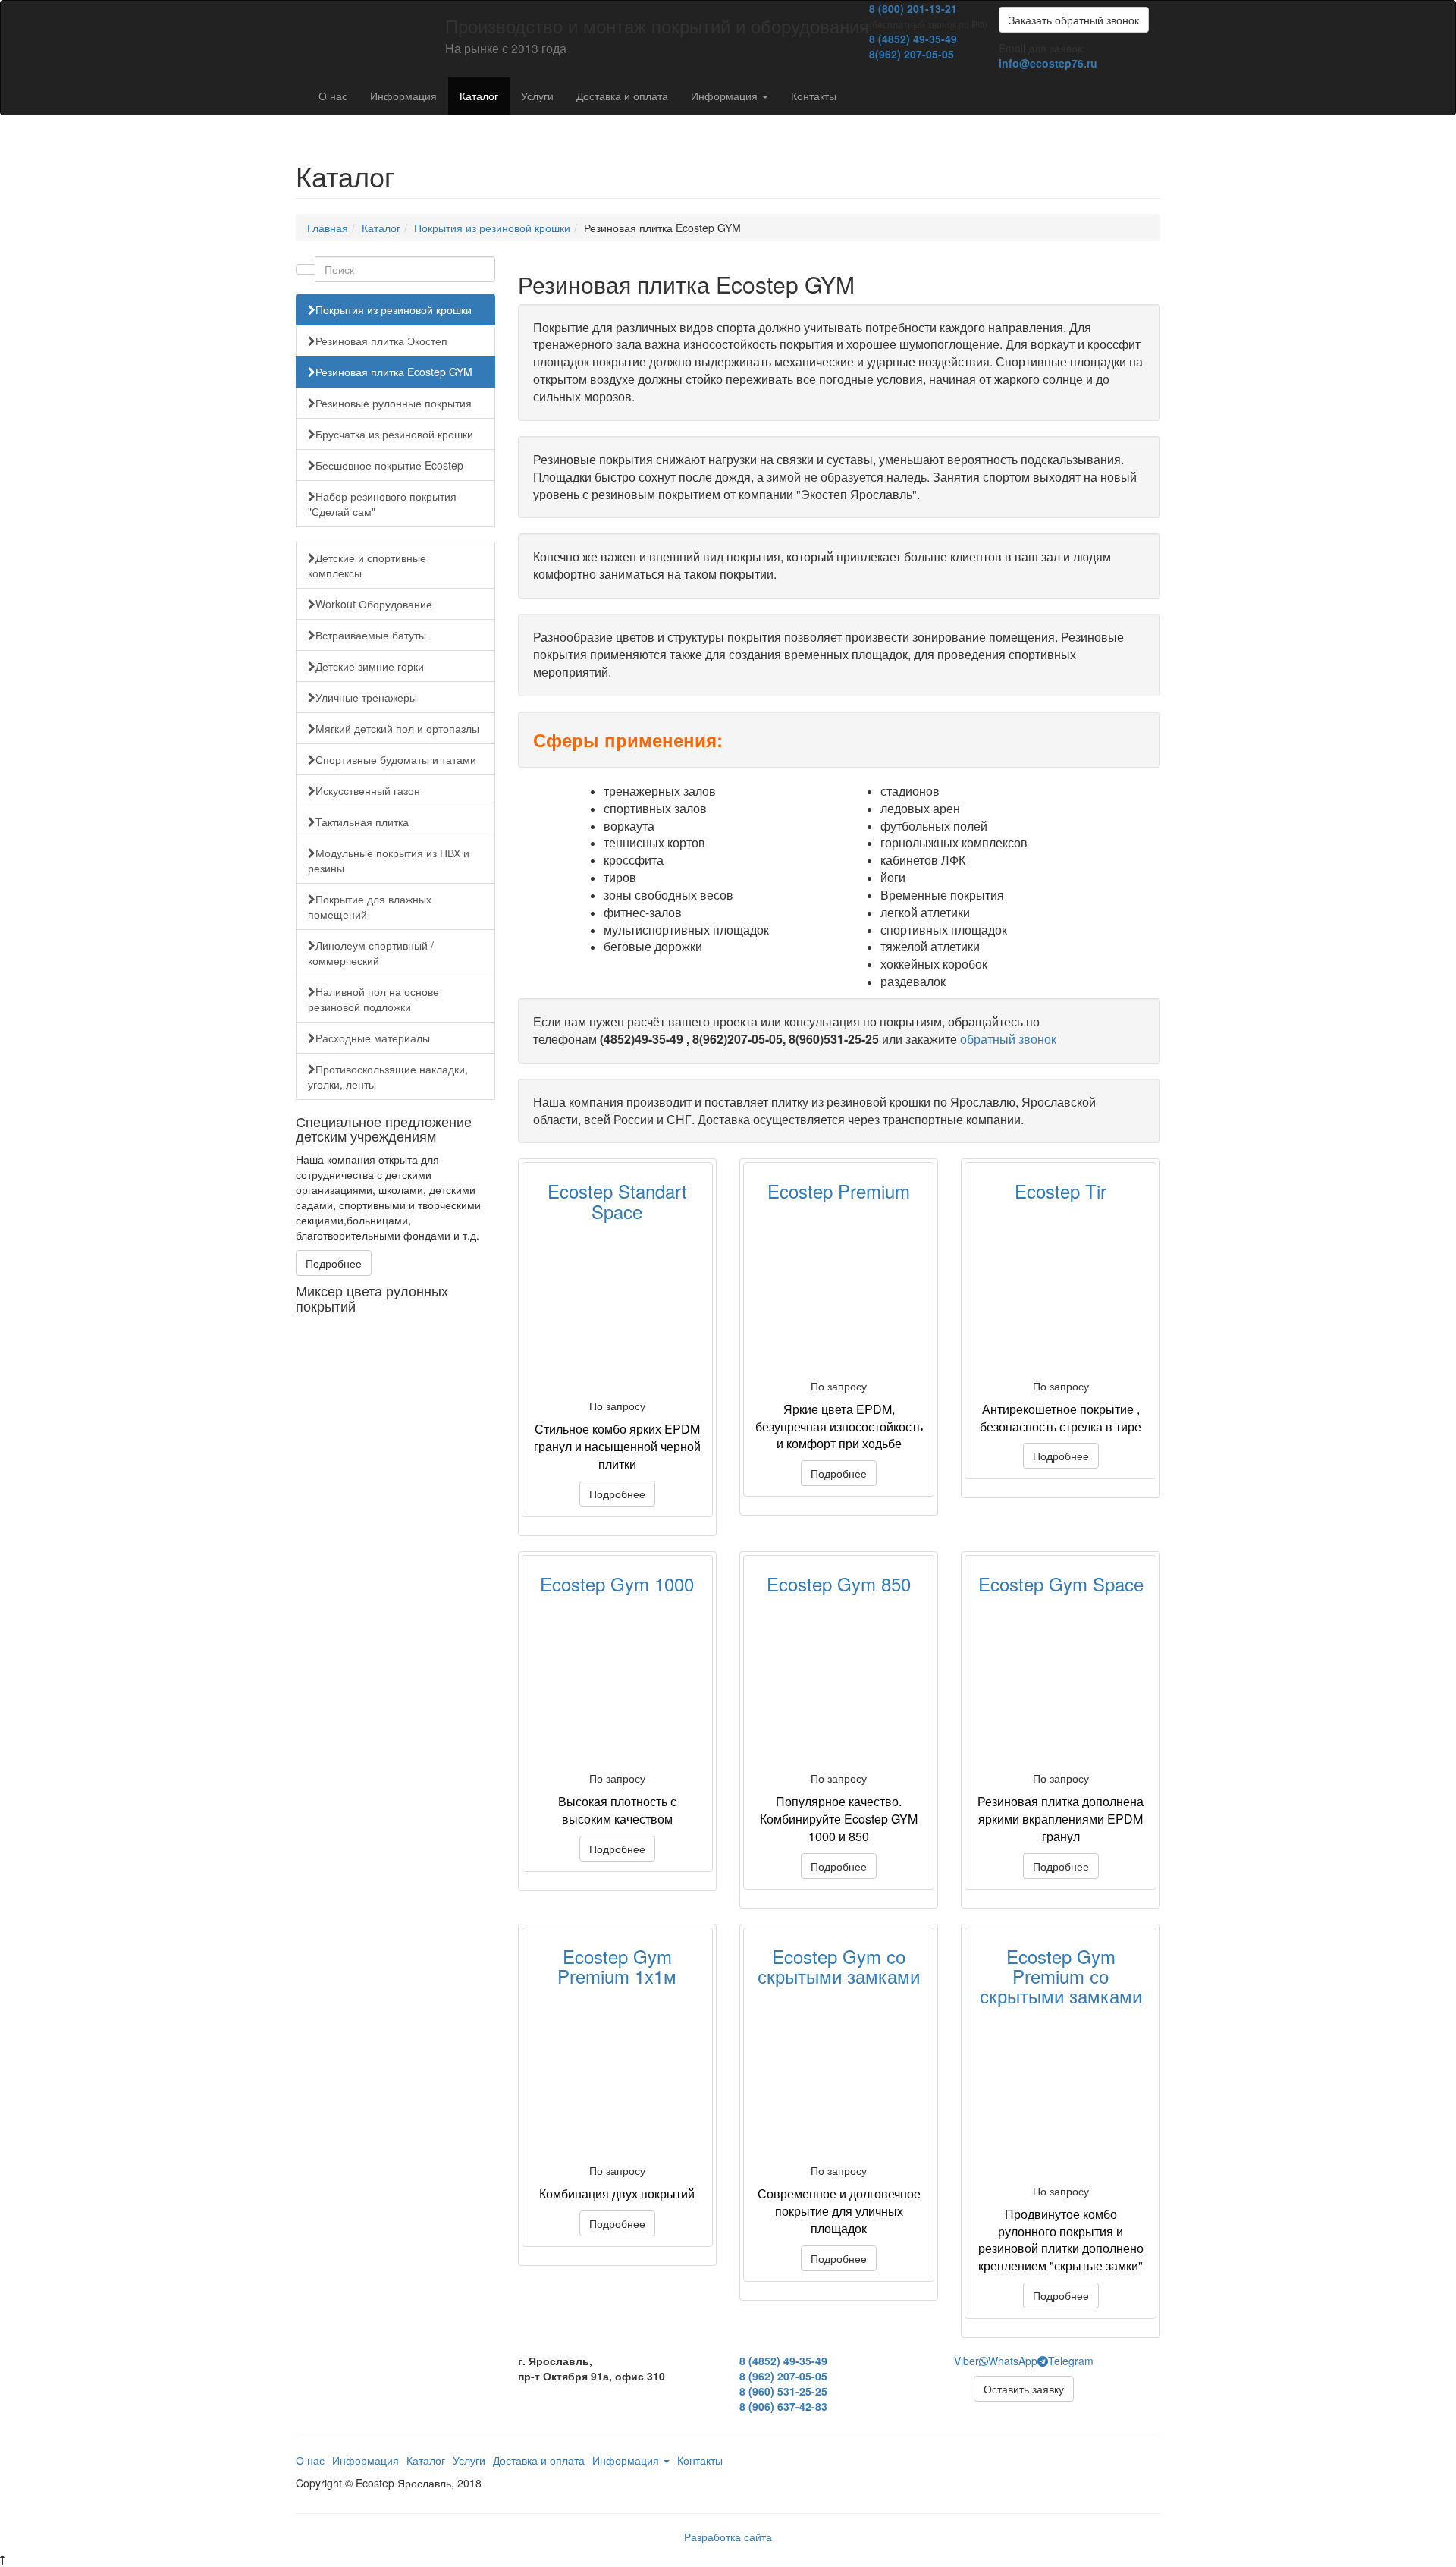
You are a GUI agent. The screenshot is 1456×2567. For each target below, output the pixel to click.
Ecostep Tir (1061, 1191)
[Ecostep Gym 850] (839, 1683)
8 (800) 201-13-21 (913, 8)
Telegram (1071, 2361)
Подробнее (334, 1263)
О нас (333, 96)
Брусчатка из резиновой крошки (394, 434)
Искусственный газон (368, 790)
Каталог (479, 96)
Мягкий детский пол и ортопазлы (397, 728)
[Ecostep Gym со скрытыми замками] (839, 2075)
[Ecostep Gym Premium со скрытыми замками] (1060, 2095)
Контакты (814, 96)
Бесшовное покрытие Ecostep (389, 465)
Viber (966, 2361)
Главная (328, 228)
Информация (403, 96)
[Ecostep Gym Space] (1060, 1683)
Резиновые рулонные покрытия (394, 403)
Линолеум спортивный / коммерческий (371, 953)
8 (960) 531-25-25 (783, 2391)
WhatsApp (1013, 2361)
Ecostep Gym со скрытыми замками (839, 1966)
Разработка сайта (728, 2537)
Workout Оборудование (374, 604)
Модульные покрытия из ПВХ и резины (389, 860)
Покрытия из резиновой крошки (492, 228)
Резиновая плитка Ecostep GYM (394, 372)
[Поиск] (306, 269)
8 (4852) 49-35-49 (913, 39)
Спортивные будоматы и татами (396, 759)
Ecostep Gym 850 (839, 1584)
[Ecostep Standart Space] (617, 1310)
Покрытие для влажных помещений (370, 906)
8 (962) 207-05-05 (783, 2376)
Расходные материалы (373, 1038)
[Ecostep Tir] (1060, 1290)
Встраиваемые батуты (371, 635)
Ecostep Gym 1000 (617, 1584)
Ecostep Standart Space (617, 1200)
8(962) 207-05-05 (912, 54)
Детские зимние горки (370, 666)
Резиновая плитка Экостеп (381, 341)
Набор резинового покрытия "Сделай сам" (382, 504)
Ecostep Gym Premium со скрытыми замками (1061, 1976)
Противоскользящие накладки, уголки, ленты (388, 1076)
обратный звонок (1008, 1039)
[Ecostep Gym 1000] (617, 1683)
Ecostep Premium (839, 1191)
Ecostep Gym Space (1061, 1584)
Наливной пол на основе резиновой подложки (373, 999)
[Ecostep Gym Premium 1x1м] (617, 2075)
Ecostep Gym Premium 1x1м (617, 1966)
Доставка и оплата (622, 96)
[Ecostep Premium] (839, 1290)
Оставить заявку (1024, 2389)
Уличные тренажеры (366, 697)
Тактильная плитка (362, 822)
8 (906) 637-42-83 (783, 2406)
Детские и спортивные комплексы (367, 565)
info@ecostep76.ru (1048, 63)
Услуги (537, 96)
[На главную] (296, 20)
